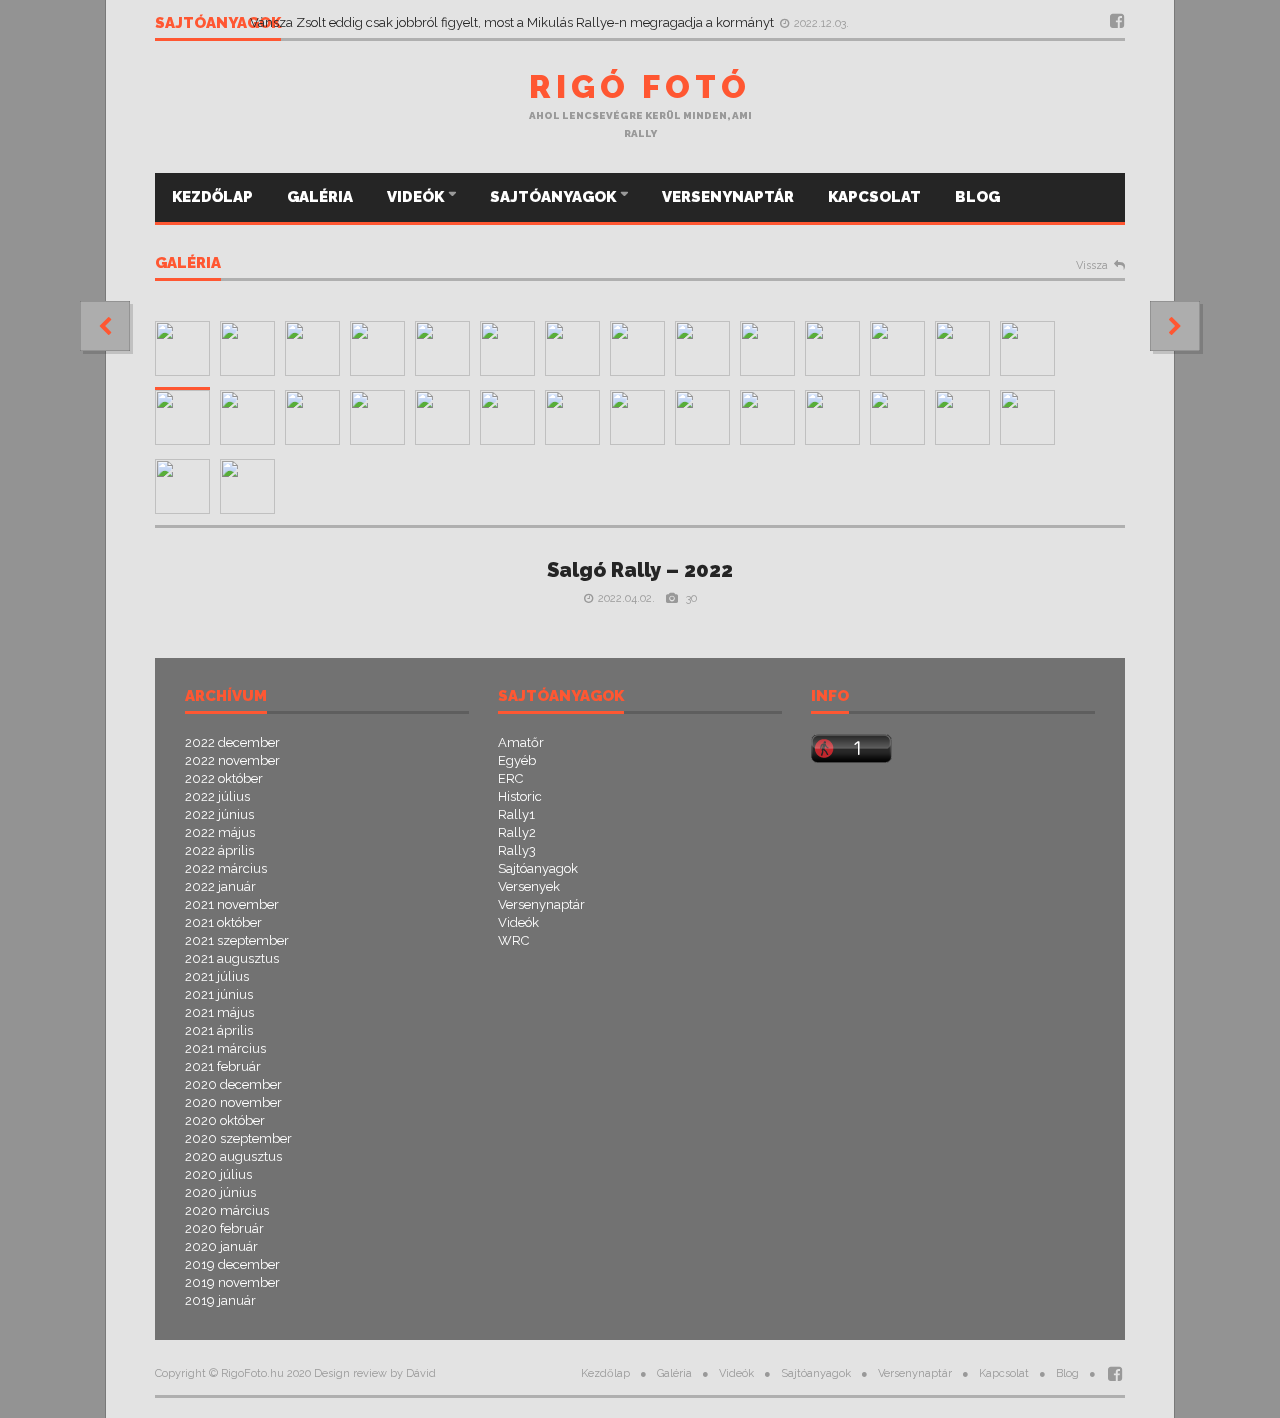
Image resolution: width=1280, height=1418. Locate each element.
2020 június (220, 1192)
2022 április (219, 850)
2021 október (223, 922)
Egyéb (517, 760)
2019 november (232, 1282)
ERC (510, 778)
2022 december (232, 742)
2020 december (233, 1084)
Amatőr (521, 742)
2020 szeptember (238, 1138)
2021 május (219, 1012)
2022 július (217, 796)
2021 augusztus (232, 958)
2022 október (224, 778)
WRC (513, 940)
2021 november (232, 904)
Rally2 (517, 832)
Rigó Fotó (640, 86)
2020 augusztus (233, 1156)
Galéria (320, 197)
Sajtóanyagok (554, 197)
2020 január (221, 1246)
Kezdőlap (212, 197)
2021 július (217, 976)
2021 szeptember (237, 940)
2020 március (227, 1210)
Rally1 (516, 814)
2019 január (220, 1300)
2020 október (225, 1120)
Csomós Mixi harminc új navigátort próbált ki (383, 14)
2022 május (220, 832)
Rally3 (517, 850)
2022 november (232, 760)
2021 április (219, 1030)
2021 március (225, 1048)
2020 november (233, 1102)
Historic (520, 796)
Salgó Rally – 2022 (640, 570)
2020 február (224, 1228)
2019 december (232, 1264)
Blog (977, 197)
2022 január (220, 886)
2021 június (219, 994)
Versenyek (529, 886)
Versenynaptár (728, 197)
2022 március (226, 868)
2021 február (223, 1066)
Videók (417, 197)
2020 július (218, 1174)
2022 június (219, 814)
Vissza (1092, 266)
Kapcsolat (874, 197)
